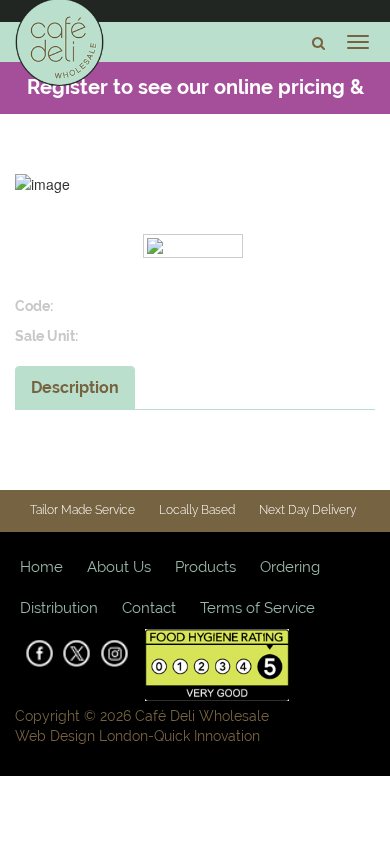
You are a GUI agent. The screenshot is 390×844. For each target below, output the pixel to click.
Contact (149, 608)
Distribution (59, 608)
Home (41, 567)
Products (205, 567)
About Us (119, 567)
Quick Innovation (207, 736)
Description (75, 387)
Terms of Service (257, 608)
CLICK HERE (267, 137)
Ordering (290, 567)
